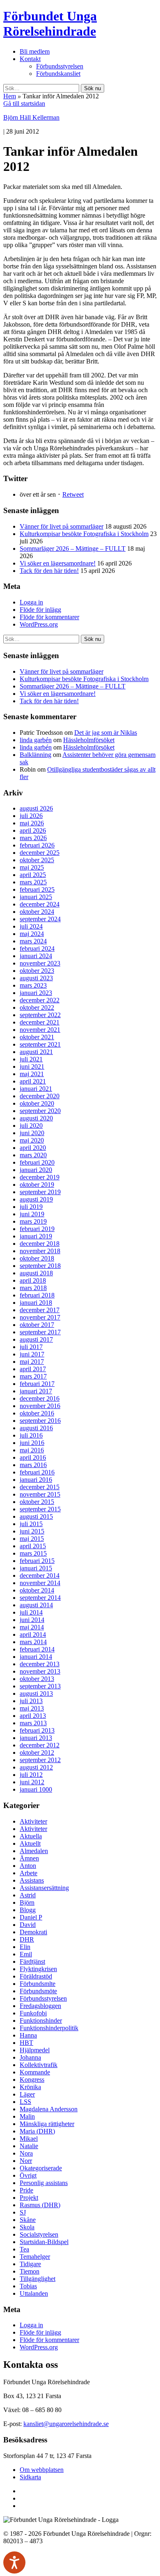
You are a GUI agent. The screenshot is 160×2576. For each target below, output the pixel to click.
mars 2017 (33, 1376)
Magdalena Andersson (49, 2109)
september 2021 (40, 1044)
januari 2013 (36, 1738)
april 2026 (33, 830)
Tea (24, 2249)
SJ (23, 2212)
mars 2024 (33, 941)
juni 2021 (32, 1067)
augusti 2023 (36, 978)
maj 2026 (32, 823)
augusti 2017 (36, 1339)
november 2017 (40, 1317)
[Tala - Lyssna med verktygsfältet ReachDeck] (14, 2562)
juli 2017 (31, 1347)
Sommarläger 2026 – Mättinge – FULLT (73, 549)
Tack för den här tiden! (49, 571)
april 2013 (33, 1716)
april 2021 (33, 1081)
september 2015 (40, 1509)
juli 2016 (31, 1435)
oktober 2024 (37, 912)
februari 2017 (37, 1384)
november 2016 (40, 1406)
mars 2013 (33, 1723)
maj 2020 (32, 1140)
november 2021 (40, 1030)
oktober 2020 (37, 1103)
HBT (26, 2043)
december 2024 (40, 904)
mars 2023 (33, 985)
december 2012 (40, 1745)
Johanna (30, 2057)
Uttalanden (34, 2293)
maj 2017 (32, 1362)
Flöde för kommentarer (49, 617)
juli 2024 (31, 926)
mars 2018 (33, 1288)
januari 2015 (36, 1568)
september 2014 (40, 1598)
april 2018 (33, 1280)
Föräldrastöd (36, 1976)
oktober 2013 (37, 1679)
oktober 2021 (37, 1037)
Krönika (30, 2087)
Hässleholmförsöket (89, 740)
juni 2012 (32, 1782)
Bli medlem (35, 51)
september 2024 (40, 919)
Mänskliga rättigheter (47, 2124)
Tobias (28, 2286)
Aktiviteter (33, 1821)
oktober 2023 (37, 971)
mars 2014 (33, 1642)
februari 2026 (37, 845)
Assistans (32, 1880)
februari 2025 (37, 889)
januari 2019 (36, 1236)
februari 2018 (37, 1295)
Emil (26, 1954)
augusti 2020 (36, 1118)
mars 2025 (33, 882)
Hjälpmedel (35, 2050)
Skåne (28, 2220)
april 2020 (33, 1148)
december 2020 (40, 1096)
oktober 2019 (37, 1185)
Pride (26, 2190)
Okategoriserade (41, 2168)
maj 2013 (32, 1708)
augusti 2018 (36, 1273)
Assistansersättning (44, 1888)
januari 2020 (36, 1170)
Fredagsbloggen (40, 2006)
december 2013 (40, 1664)
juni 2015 (32, 1531)
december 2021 (40, 1022)
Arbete (29, 1873)
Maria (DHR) (37, 2131)
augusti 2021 (36, 1052)
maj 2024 (32, 934)
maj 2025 (32, 867)
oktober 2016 (37, 1413)
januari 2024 (36, 956)
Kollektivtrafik (39, 2065)
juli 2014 (31, 1612)
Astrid (28, 1895)
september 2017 (40, 1332)
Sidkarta (30, 2477)
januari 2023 (36, 993)
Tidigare (30, 2264)
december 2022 (40, 1000)
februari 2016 (37, 1472)
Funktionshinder (41, 2021)
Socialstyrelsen (39, 2234)
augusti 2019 (36, 1199)
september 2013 (40, 1686)
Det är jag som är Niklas (106, 733)
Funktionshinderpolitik (49, 2028)
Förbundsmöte (38, 1991)
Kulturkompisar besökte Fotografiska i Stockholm (84, 534)
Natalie (29, 2146)
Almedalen (34, 1851)
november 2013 (40, 1671)
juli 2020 (31, 1126)
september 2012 (40, 1760)
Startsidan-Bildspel (44, 2242)
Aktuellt (30, 1843)
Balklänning (35, 755)
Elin (25, 1947)
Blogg (28, 1910)
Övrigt (28, 2175)
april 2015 (33, 1546)
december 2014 (40, 1575)
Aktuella (31, 1836)
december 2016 (40, 1398)
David (28, 1925)
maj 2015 (32, 1539)
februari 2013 (37, 1730)
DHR (27, 1939)
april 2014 (33, 1634)
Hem (10, 96)
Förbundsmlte (38, 1984)
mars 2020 (33, 1155)
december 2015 (40, 1487)
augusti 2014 (36, 1605)
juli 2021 (31, 1059)
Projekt (29, 2198)
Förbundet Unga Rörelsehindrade (50, 24)
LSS (25, 2102)
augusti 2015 (36, 1516)
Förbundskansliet (58, 74)
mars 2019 (33, 1221)
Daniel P (31, 1917)
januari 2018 (36, 1303)
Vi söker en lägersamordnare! (58, 563)
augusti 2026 (36, 808)
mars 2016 (33, 1465)
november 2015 (40, 1494)
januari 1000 (36, 1789)
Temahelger (35, 2257)
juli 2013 (31, 1701)
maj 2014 (32, 1627)
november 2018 (40, 1251)
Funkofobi (33, 2013)
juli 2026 (31, 816)
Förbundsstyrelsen (60, 66)
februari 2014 (37, 1649)
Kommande (35, 2072)
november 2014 (40, 1583)
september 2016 (40, 1421)
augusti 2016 (36, 1428)
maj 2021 (32, 1074)
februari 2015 (37, 1561)
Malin (27, 2116)
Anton (28, 1866)
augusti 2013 (36, 1693)
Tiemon (30, 2271)
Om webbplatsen (42, 2470)
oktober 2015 (37, 1502)
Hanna (28, 2035)
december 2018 (40, 1244)
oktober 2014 (37, 1590)
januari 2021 (36, 1089)
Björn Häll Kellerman (31, 117)
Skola (27, 2227)
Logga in (31, 602)
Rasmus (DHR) (40, 2205)
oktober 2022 (37, 1007)
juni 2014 (32, 1620)
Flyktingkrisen (38, 1969)
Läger (27, 2094)
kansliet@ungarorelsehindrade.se (66, 2424)
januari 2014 (36, 1657)
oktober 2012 (37, 1753)
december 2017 (40, 1310)
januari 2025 (36, 897)
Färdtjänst (32, 1962)
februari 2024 (37, 948)
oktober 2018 (37, 1258)
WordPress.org (39, 624)
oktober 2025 (37, 860)
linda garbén (36, 740)
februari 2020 (37, 1162)
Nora (26, 2153)
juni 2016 (32, 1443)
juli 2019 (31, 1207)
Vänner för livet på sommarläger (62, 526)
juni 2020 (32, 1133)
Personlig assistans (44, 2183)
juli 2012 (31, 1775)
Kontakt (30, 59)
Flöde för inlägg (40, 610)
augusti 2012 (36, 1767)
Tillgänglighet (38, 2279)
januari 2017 (36, 1391)
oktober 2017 (37, 1325)
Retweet (73, 494)
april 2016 (33, 1457)
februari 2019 (37, 1229)
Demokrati (33, 1932)
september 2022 (40, 1015)
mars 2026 (33, 838)
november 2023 (40, 963)
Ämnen (29, 1858)
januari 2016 (36, 1480)
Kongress (32, 2080)
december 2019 (40, 1177)
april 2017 (33, 1369)
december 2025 (40, 853)
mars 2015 (33, 1553)
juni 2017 (32, 1354)
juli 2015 (31, 1524)
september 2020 (40, 1111)
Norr (26, 2161)
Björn (27, 1902)
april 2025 (33, 875)
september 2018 (40, 1266)
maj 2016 (32, 1450)
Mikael (29, 2139)
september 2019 (40, 1192)
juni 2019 (32, 1214)
